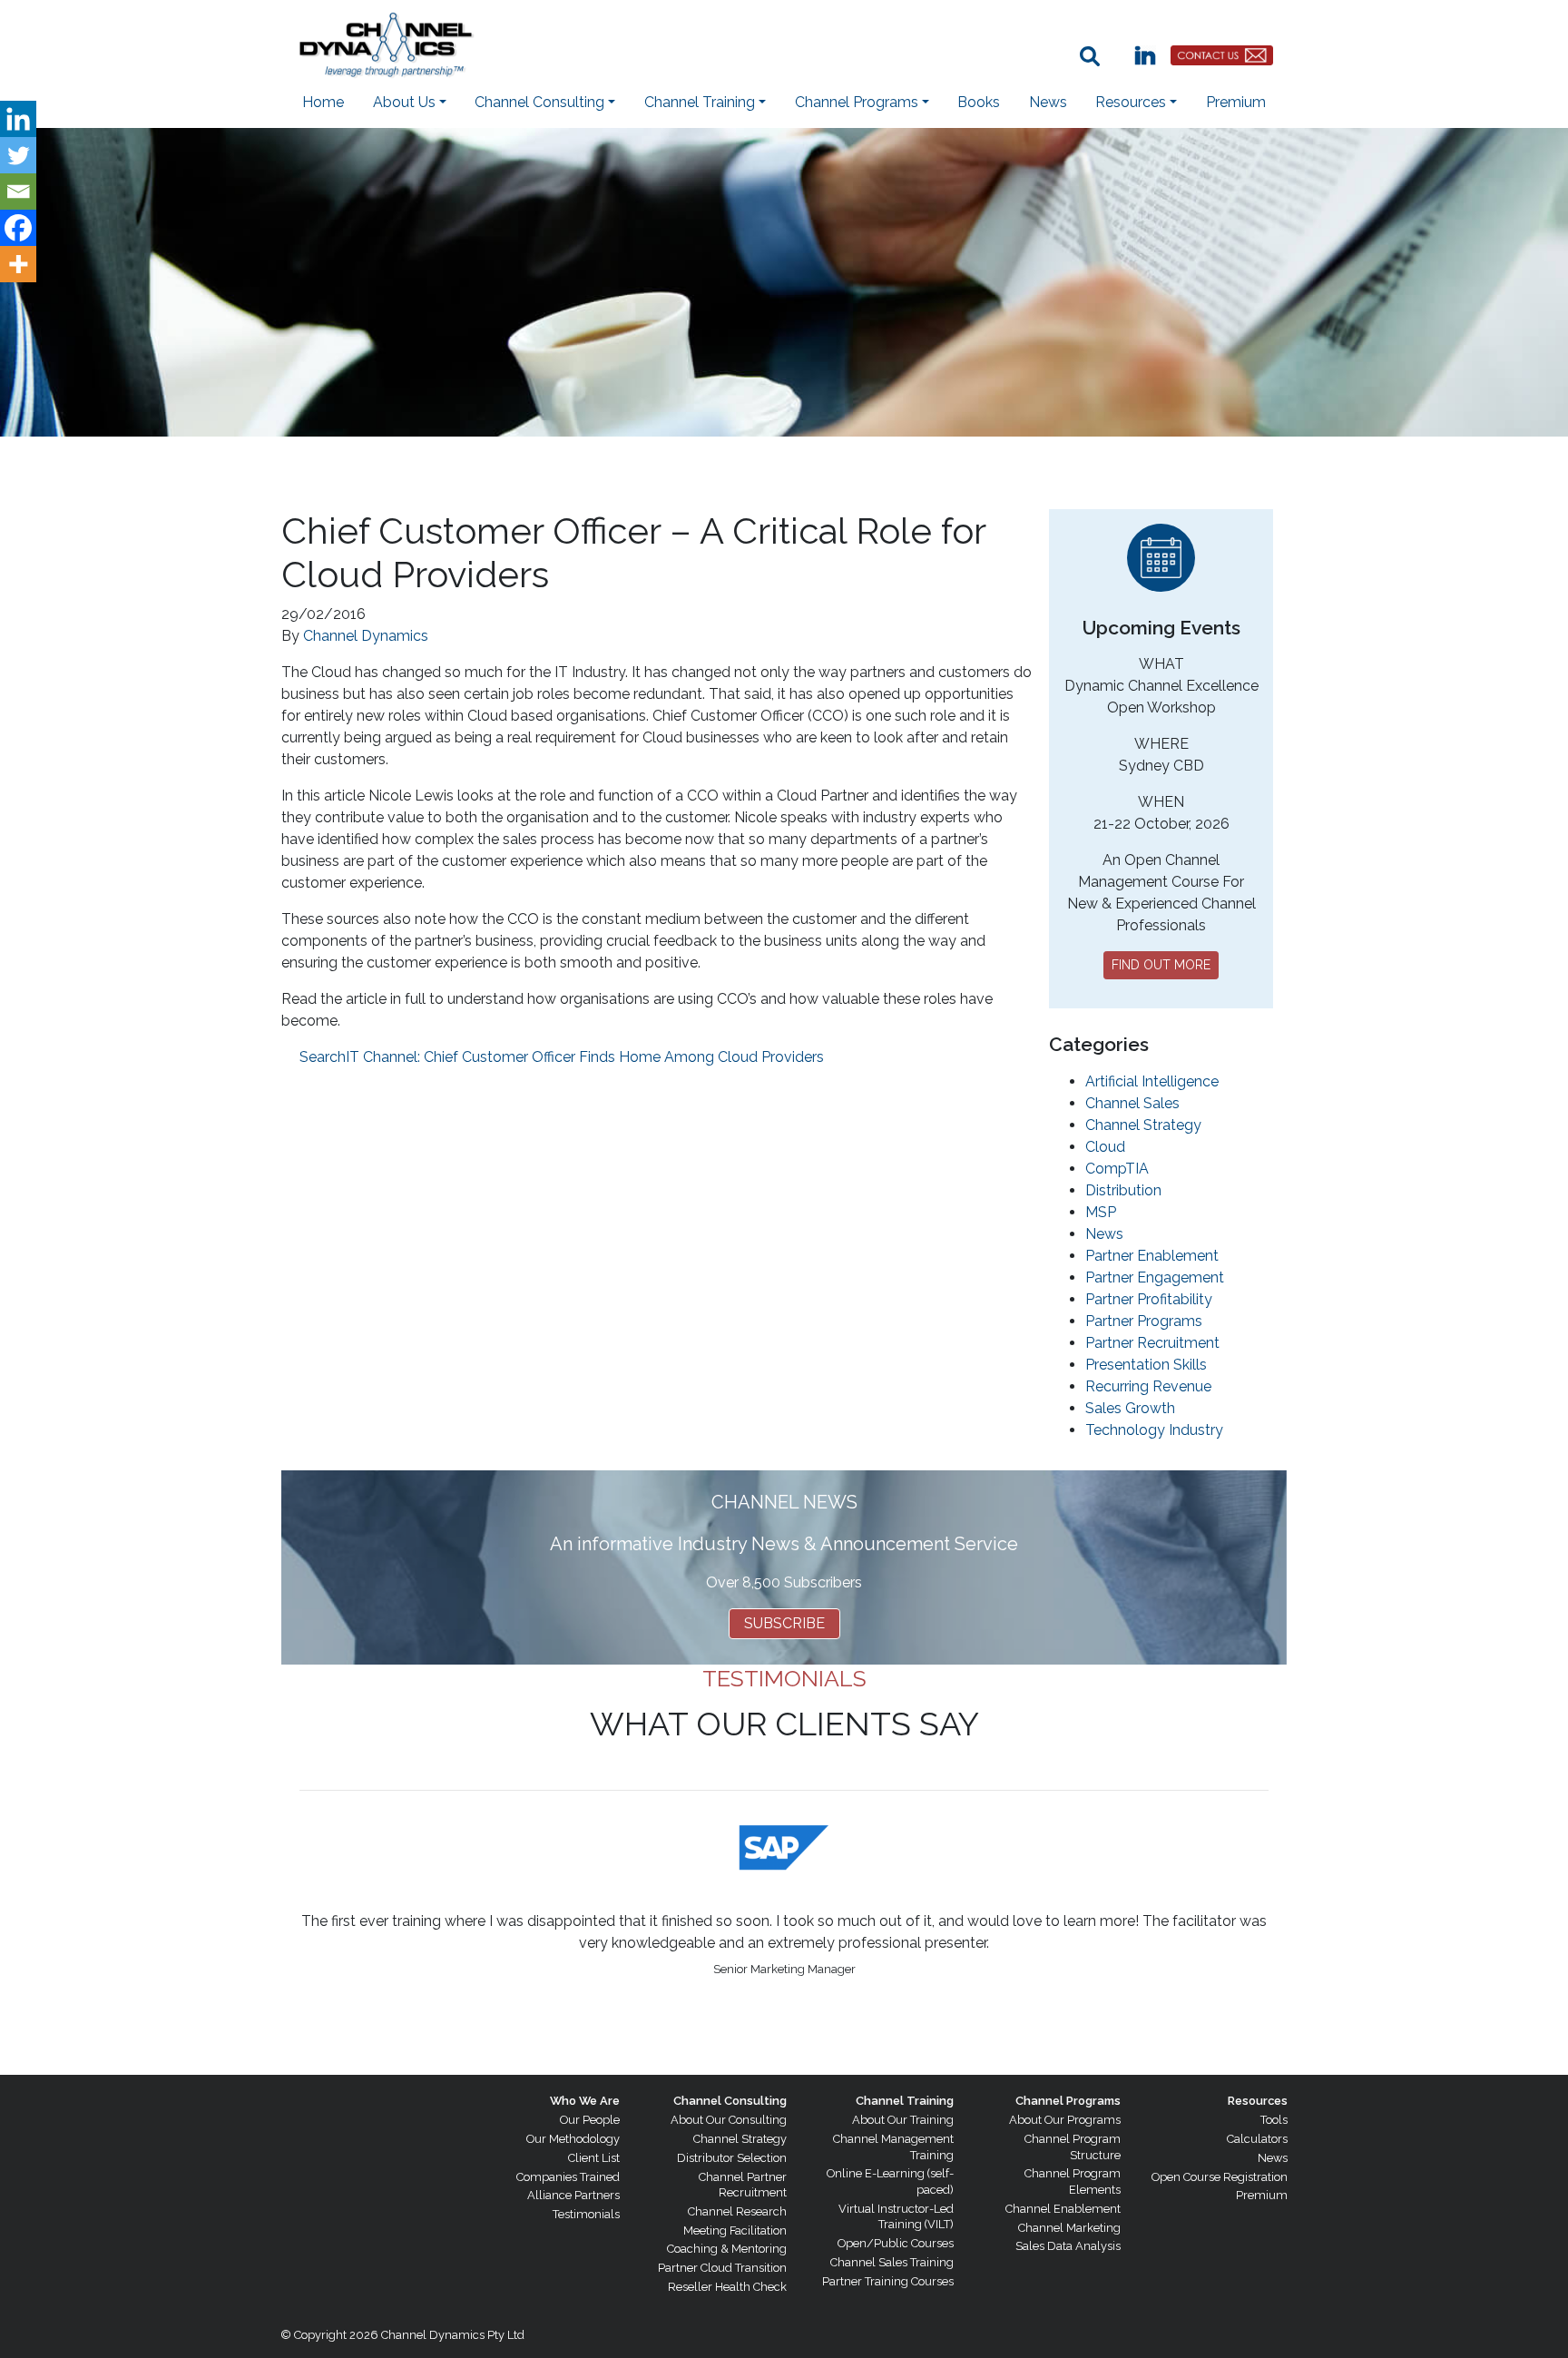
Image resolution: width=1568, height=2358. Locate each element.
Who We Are (585, 2101)
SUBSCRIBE (784, 1623)
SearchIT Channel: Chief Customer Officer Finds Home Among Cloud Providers (562, 1057)
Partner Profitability (1149, 1299)
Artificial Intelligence (1152, 1081)
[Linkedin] (18, 119)
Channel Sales (1132, 1103)
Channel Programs (1068, 2101)
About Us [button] (404, 102)
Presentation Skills (1146, 1365)
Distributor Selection (732, 2158)
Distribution (1123, 1190)
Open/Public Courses (896, 2243)
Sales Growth (1130, 1408)
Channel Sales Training (892, 2262)
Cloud (1105, 1147)
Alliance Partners (573, 2195)
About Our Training (903, 2120)
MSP (1101, 1212)
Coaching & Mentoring (727, 2249)
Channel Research (737, 2211)
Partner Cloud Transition (722, 2268)
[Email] (18, 192)
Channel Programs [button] (857, 102)
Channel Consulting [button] (539, 102)
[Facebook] (18, 228)
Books (979, 102)
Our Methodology (573, 2139)
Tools (1274, 2120)
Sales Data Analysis (1068, 2246)
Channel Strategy (1143, 1125)
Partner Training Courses (888, 2281)
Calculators (1257, 2139)
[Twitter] (18, 155)
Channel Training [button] (700, 102)
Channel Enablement (1063, 2209)
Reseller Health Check (727, 2287)
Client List (594, 2158)
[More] (18, 264)
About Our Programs (1065, 2120)
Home (323, 102)
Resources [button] (1131, 102)
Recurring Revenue (1148, 1386)
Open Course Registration (1220, 2177)
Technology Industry (1154, 1430)
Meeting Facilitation (735, 2230)
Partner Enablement (1152, 1256)
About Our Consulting (729, 2120)
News (1048, 102)
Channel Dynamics (366, 636)
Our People (590, 2120)
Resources (1258, 2101)
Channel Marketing (1069, 2228)
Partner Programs (1144, 1321)
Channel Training (905, 2101)
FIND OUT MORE (1161, 965)
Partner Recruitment (1152, 1343)
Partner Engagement (1155, 1277)
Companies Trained (568, 2177)
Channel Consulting (730, 2101)
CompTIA (1117, 1169)
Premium (1236, 102)
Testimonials (586, 2214)
